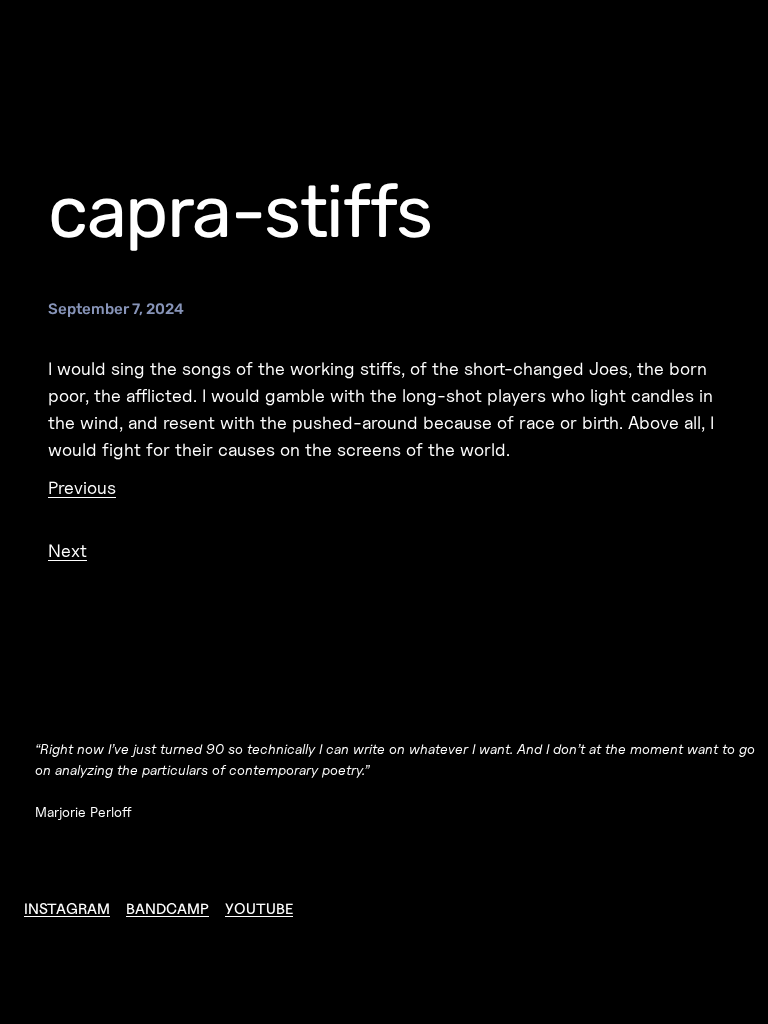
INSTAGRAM (67, 908)
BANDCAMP (167, 908)
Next (67, 550)
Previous (82, 487)
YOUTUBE (259, 908)
